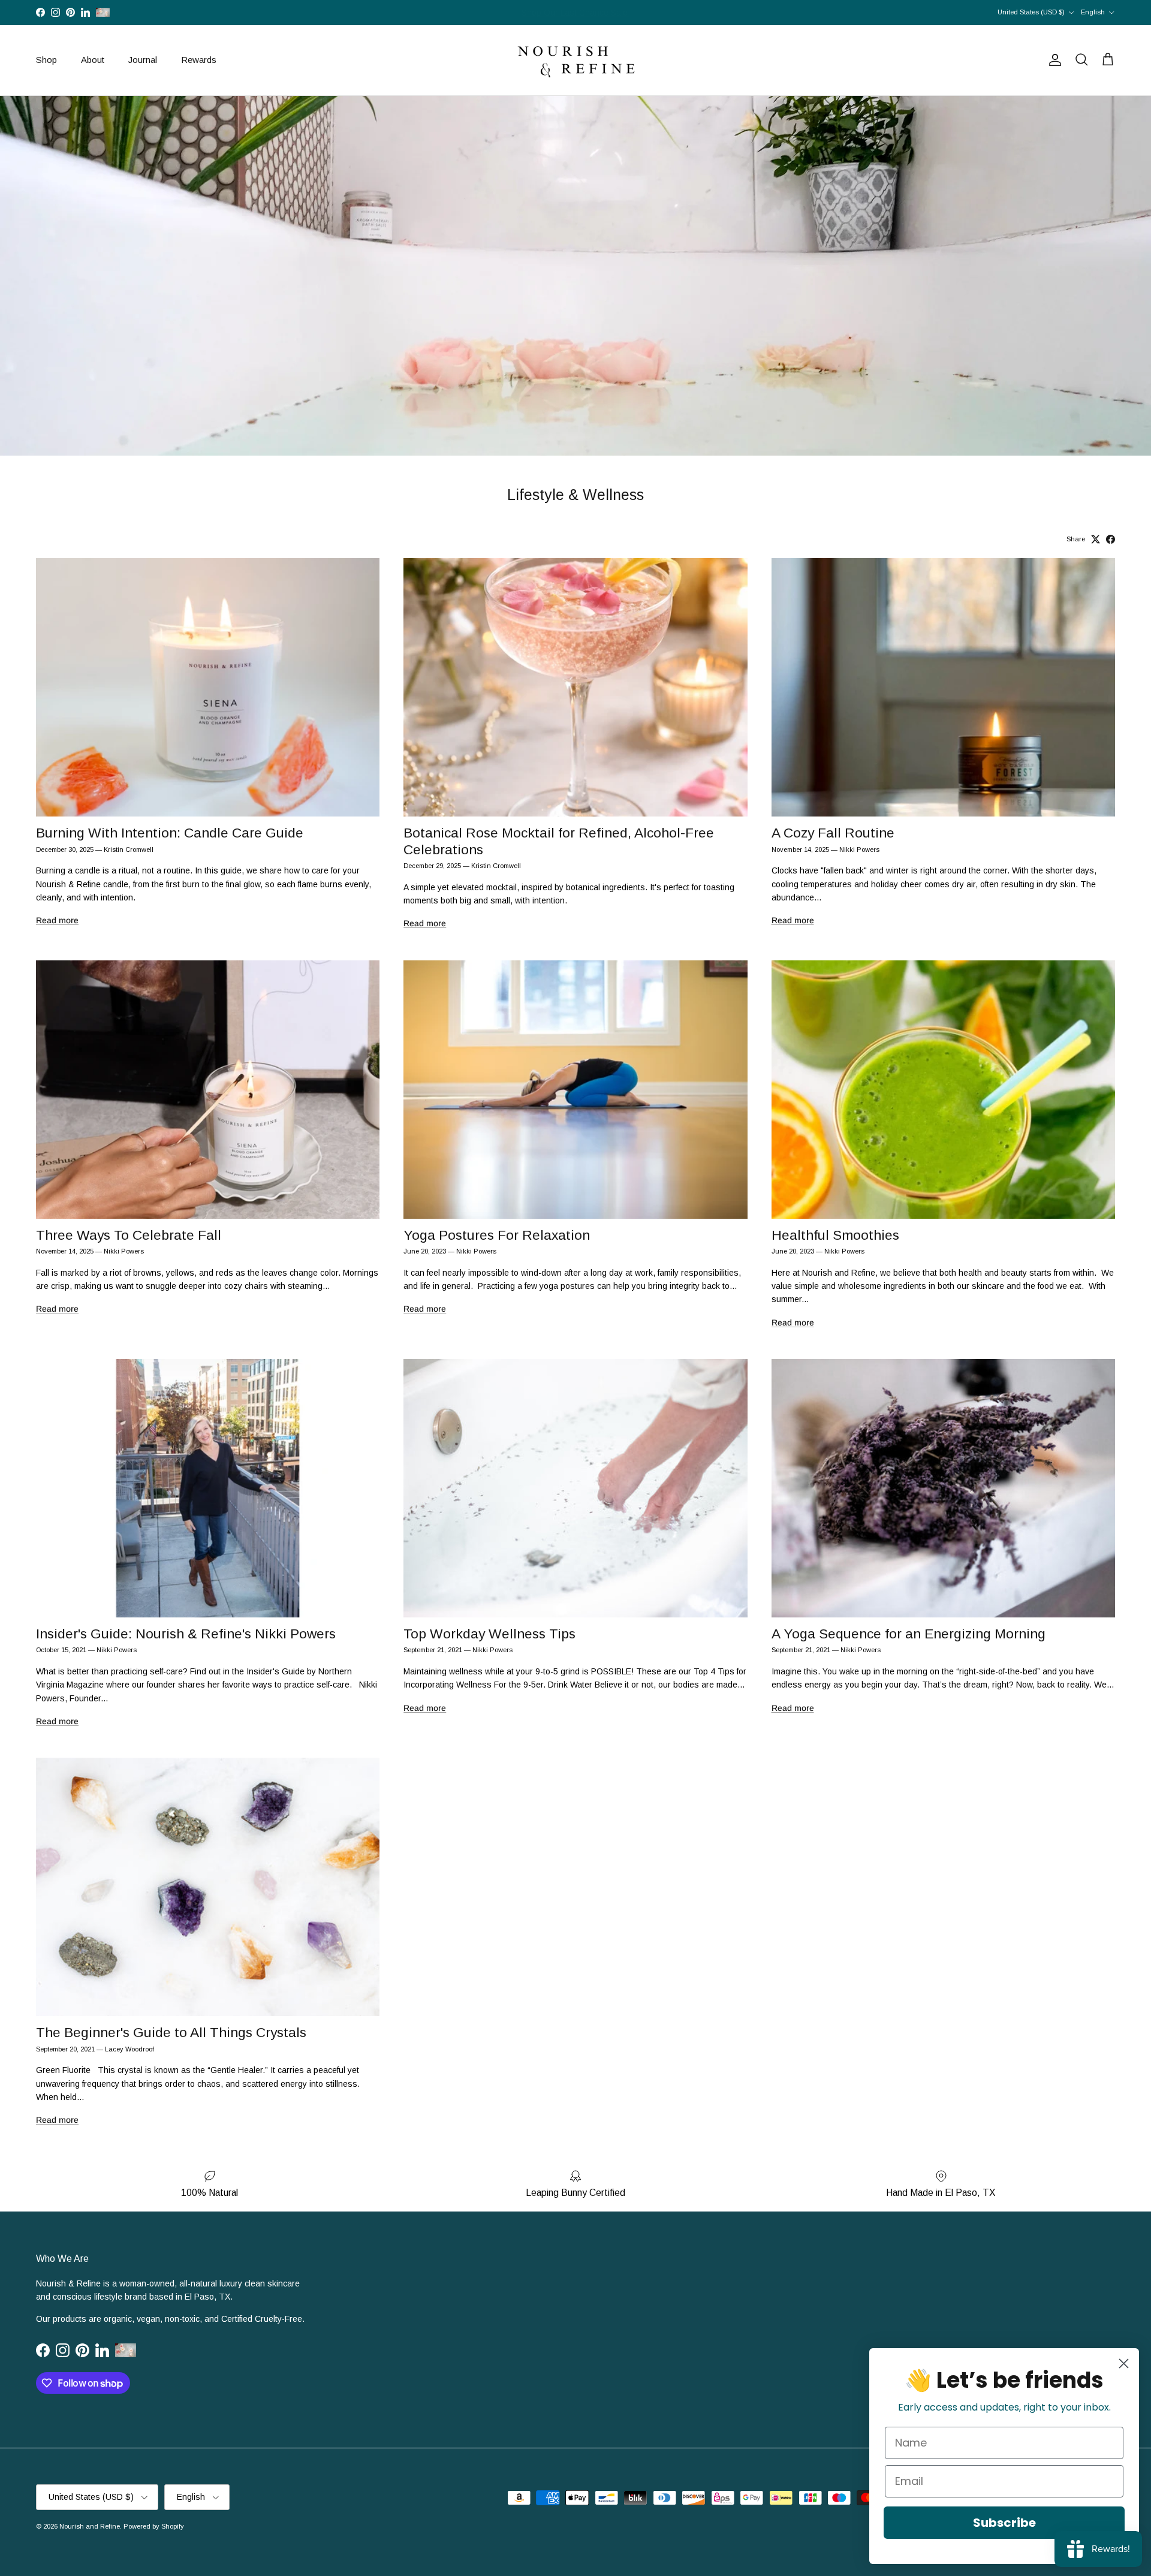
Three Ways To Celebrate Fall (129, 1235)
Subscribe (1004, 2523)
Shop (46, 60)
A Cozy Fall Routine (833, 833)
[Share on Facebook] (1111, 539)
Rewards (199, 60)
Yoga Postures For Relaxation (497, 1235)
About (93, 60)
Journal (143, 60)
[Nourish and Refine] (575, 60)
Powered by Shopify (154, 2526)
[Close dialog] (1124, 2363)
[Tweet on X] (1096, 539)
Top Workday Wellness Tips (489, 1634)
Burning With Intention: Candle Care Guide (170, 833)
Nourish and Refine (90, 2526)
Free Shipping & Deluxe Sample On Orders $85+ (576, 13)
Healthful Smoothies (835, 1235)
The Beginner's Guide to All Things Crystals (171, 2032)
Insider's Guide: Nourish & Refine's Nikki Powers (186, 1634)
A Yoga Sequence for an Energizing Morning (909, 1634)
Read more (57, 920)
